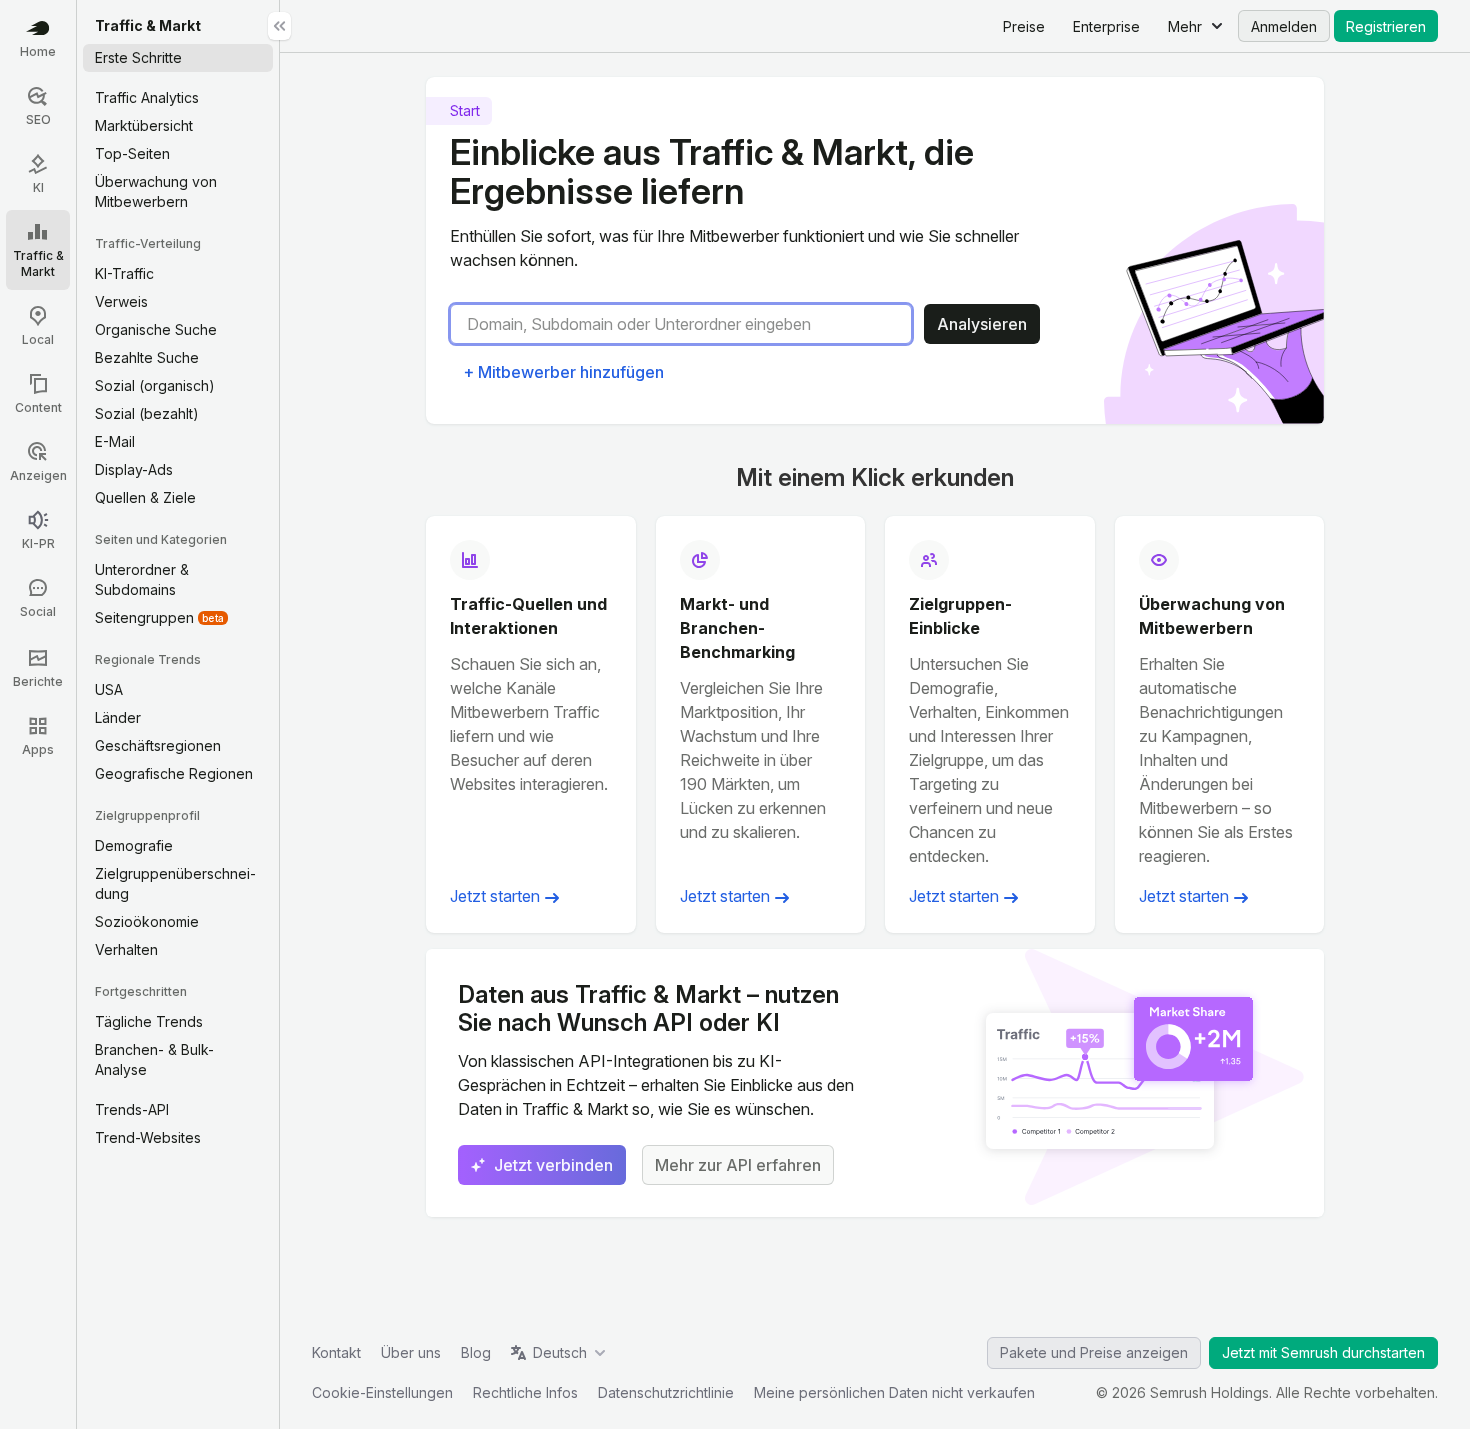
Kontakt (336, 1352)
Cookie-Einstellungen (382, 1392)
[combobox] (689, 324)
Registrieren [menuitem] (1386, 26)
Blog (476, 1352)
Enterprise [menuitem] (1106, 26)
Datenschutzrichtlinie (666, 1392)
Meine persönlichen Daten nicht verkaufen (894, 1392)
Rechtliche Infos (525, 1392)
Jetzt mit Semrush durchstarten (1323, 1352)
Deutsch (560, 1352)
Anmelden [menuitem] (1284, 26)
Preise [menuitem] (1024, 26)
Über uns (411, 1352)
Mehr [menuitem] (1185, 26)
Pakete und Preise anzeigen (1094, 1352)
